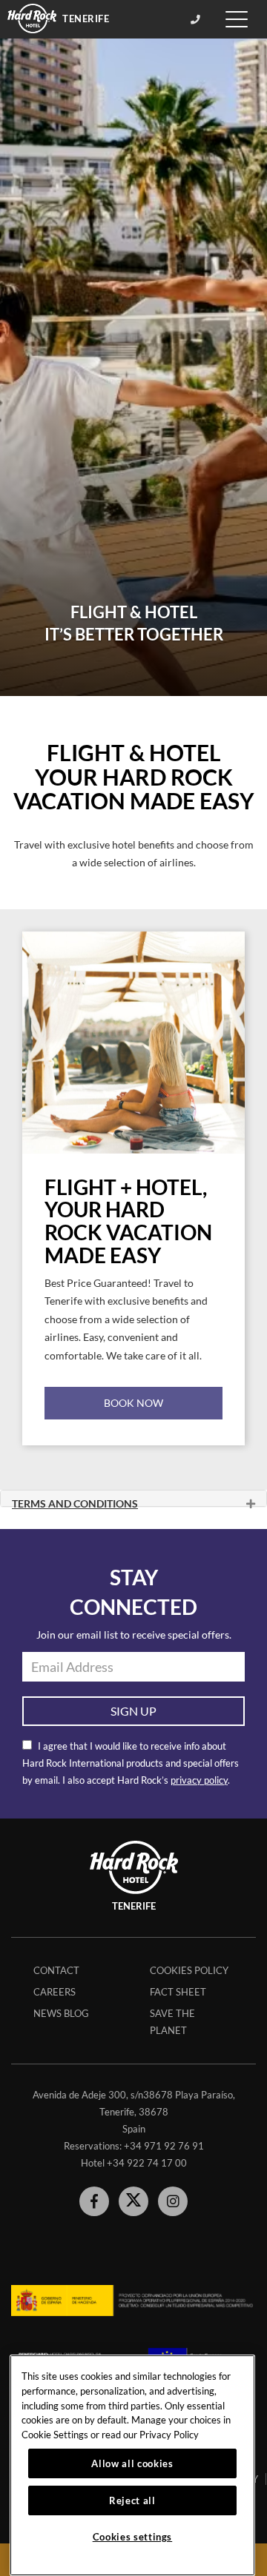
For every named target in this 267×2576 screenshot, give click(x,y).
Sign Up (133, 1711)
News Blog (61, 2013)
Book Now (133, 1403)
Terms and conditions (75, 1501)
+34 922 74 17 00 (147, 2163)
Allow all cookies (132, 2463)
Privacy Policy (169, 2435)
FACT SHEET (178, 1992)
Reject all (132, 2500)
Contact (56, 1970)
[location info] (198, 19)
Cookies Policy (189, 1970)
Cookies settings (133, 2537)
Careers (55, 1992)
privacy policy (199, 1780)
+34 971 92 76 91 (164, 2146)
